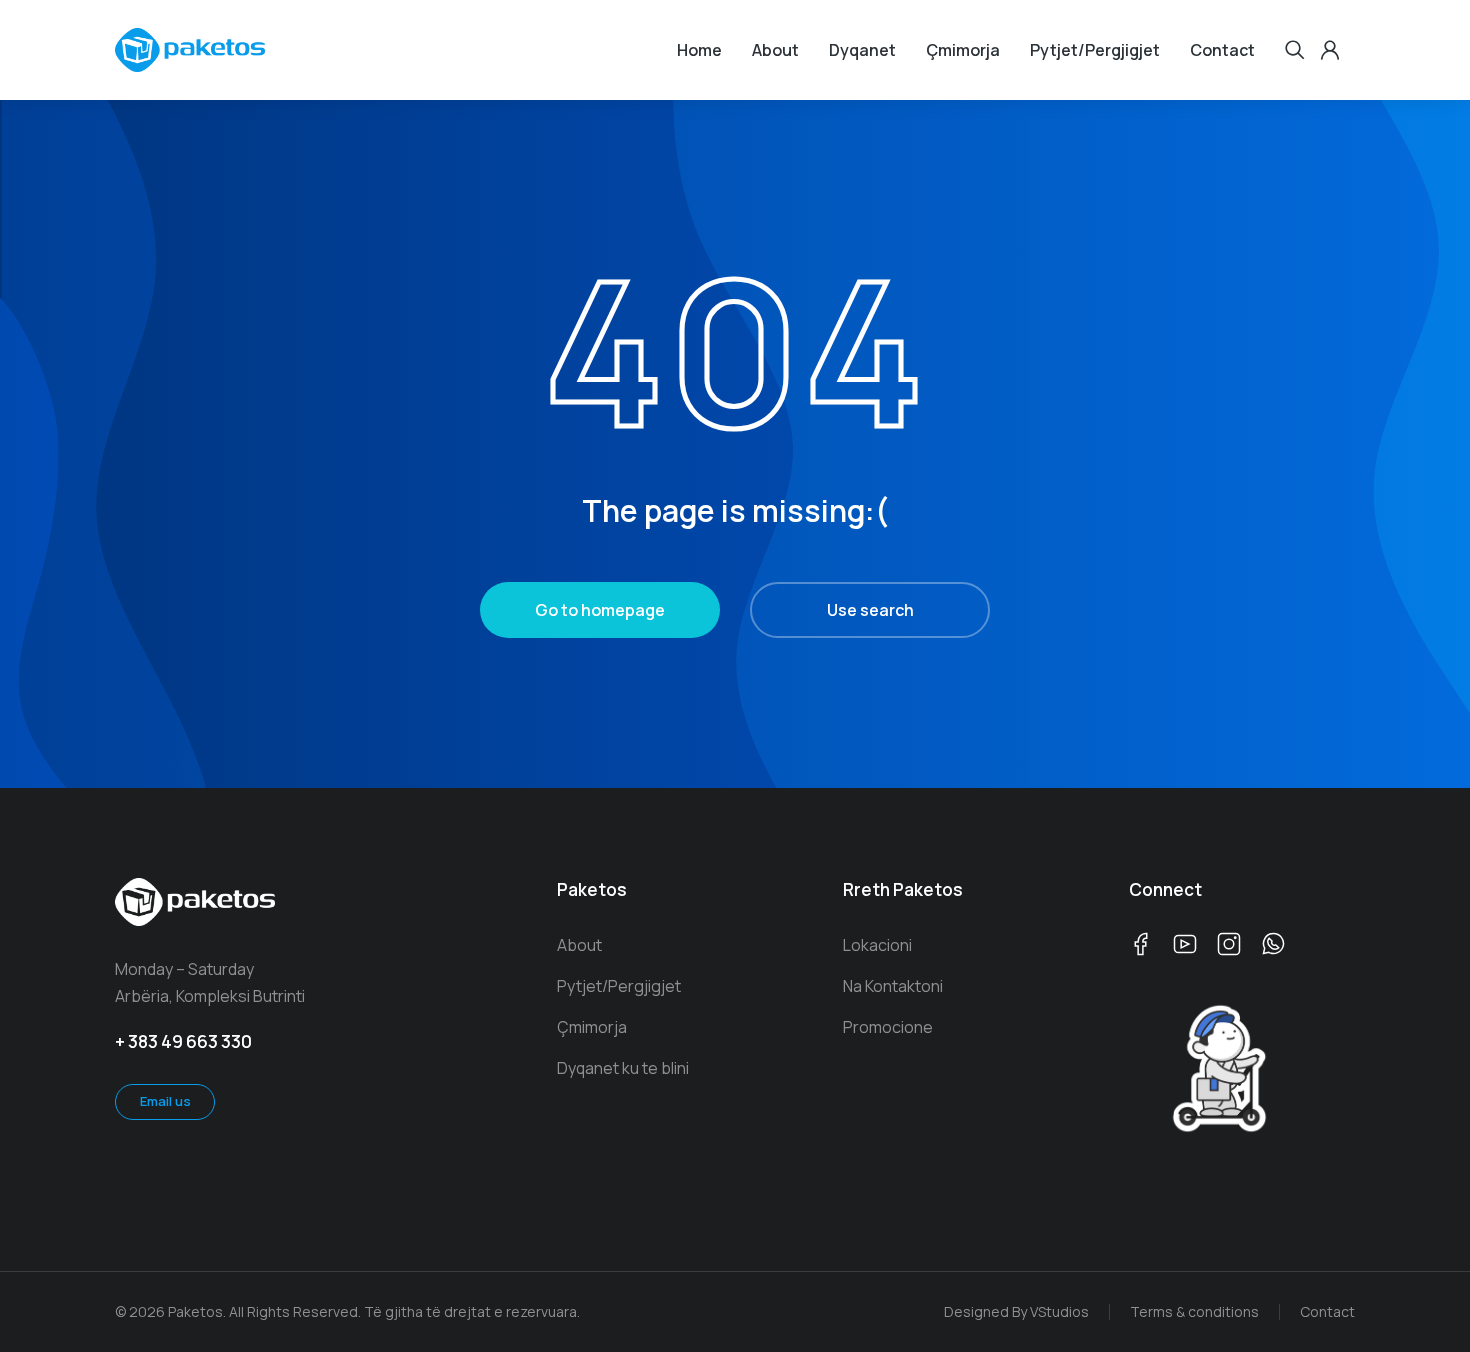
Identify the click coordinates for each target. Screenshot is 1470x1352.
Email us (165, 1101)
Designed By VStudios (1016, 1311)
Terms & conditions (1194, 1311)
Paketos (592, 889)
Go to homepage (600, 610)
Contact (1327, 1311)
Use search (870, 610)
